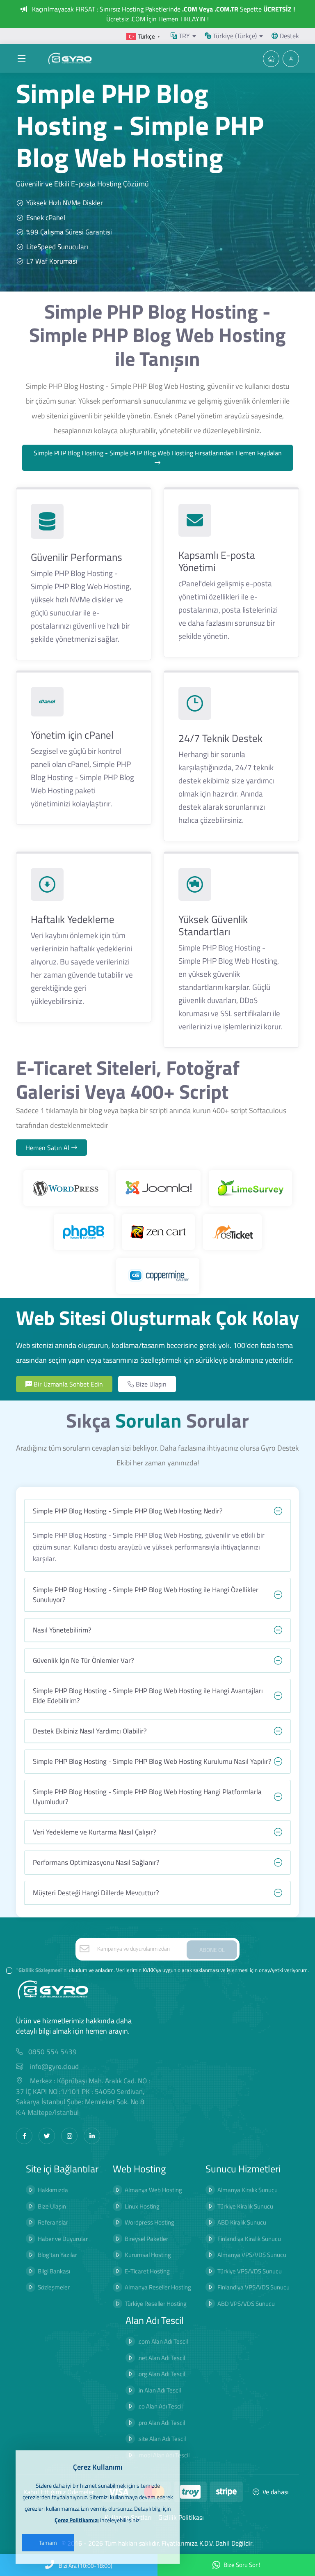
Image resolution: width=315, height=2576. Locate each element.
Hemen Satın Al (48, 1148)
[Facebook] (24, 2136)
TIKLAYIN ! (194, 19)
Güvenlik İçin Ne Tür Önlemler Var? (83, 1660)
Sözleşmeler (54, 2287)
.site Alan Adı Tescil (162, 2439)
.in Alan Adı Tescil (159, 2390)
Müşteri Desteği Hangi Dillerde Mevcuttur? (96, 1893)
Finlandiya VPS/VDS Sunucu (253, 2287)
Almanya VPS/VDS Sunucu (252, 2255)
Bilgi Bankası (54, 2271)
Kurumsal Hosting (148, 2255)
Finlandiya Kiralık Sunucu (249, 2239)
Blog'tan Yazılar (57, 2255)
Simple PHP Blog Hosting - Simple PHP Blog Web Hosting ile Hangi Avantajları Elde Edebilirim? (148, 1696)
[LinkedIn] (92, 2136)
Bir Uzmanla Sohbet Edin (67, 1384)
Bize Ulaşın (150, 1384)
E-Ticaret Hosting (147, 2271)
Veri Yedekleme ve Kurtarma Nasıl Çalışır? (95, 1832)
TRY (184, 36)
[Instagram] (69, 2136)
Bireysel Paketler (146, 2239)
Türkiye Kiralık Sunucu (245, 2206)
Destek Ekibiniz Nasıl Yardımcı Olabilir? (90, 1731)
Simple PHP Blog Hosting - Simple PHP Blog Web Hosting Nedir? (128, 1511)
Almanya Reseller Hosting (158, 2287)
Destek (289, 36)
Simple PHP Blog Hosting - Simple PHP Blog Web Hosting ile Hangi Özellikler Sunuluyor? (146, 1595)
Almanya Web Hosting (153, 2190)
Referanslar (53, 2222)
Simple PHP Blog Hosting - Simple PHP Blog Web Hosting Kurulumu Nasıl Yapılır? (152, 1761)
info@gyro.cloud (54, 2067)
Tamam (48, 2543)
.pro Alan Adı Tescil (161, 2423)
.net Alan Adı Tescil (161, 2358)
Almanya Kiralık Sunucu (248, 2190)
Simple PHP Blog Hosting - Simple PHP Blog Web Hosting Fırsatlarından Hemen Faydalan (158, 453)
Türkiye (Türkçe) (234, 36)
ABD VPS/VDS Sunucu (246, 2304)
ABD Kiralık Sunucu (242, 2222)
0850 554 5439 (52, 2052)
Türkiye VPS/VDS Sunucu (250, 2271)
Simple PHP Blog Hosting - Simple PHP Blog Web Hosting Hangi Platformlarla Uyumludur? (147, 1797)
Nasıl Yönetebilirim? (62, 1630)
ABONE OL (212, 1950)
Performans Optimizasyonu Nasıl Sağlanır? (96, 1862)
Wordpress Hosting (150, 2222)
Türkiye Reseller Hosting (156, 2304)
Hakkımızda (53, 2190)
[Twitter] (47, 2136)
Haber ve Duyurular (63, 2239)
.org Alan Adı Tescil (161, 2374)
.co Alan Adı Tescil (160, 2406)
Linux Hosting (142, 2206)
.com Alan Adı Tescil (163, 2341)
